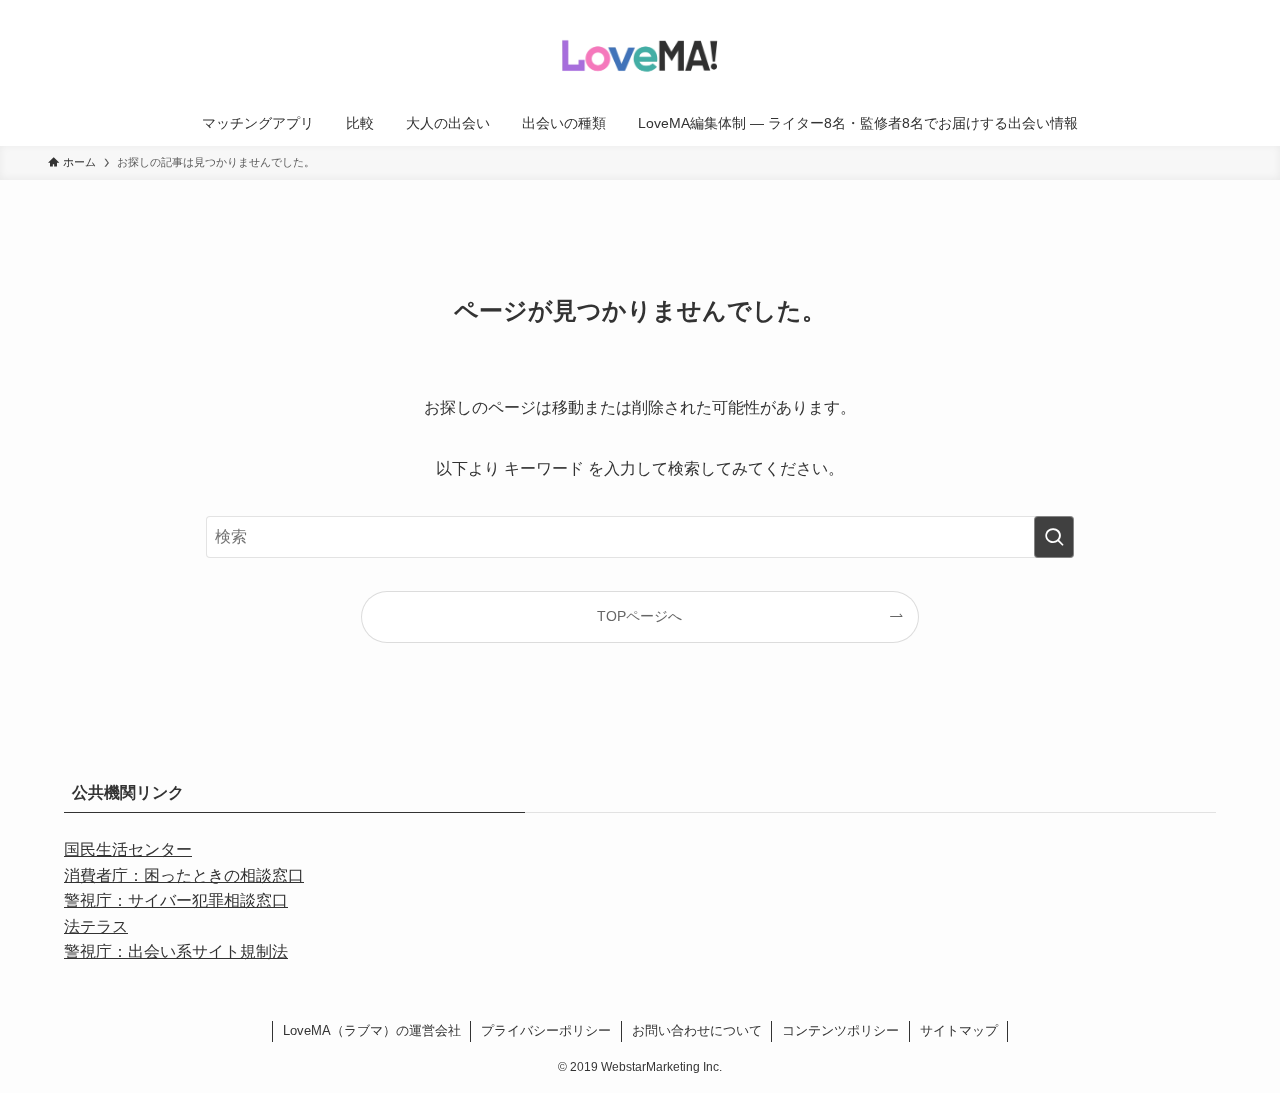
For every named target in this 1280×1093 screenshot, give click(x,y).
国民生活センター (128, 849)
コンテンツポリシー (840, 1030)
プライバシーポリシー (546, 1030)
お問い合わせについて (697, 1030)
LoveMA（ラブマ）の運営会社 (372, 1030)
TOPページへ (639, 616)
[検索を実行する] (1054, 537)
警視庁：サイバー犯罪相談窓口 (176, 900)
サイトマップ (959, 1030)
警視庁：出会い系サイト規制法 (176, 951)
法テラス (96, 926)
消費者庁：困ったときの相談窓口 (184, 875)
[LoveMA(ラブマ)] (640, 54)
